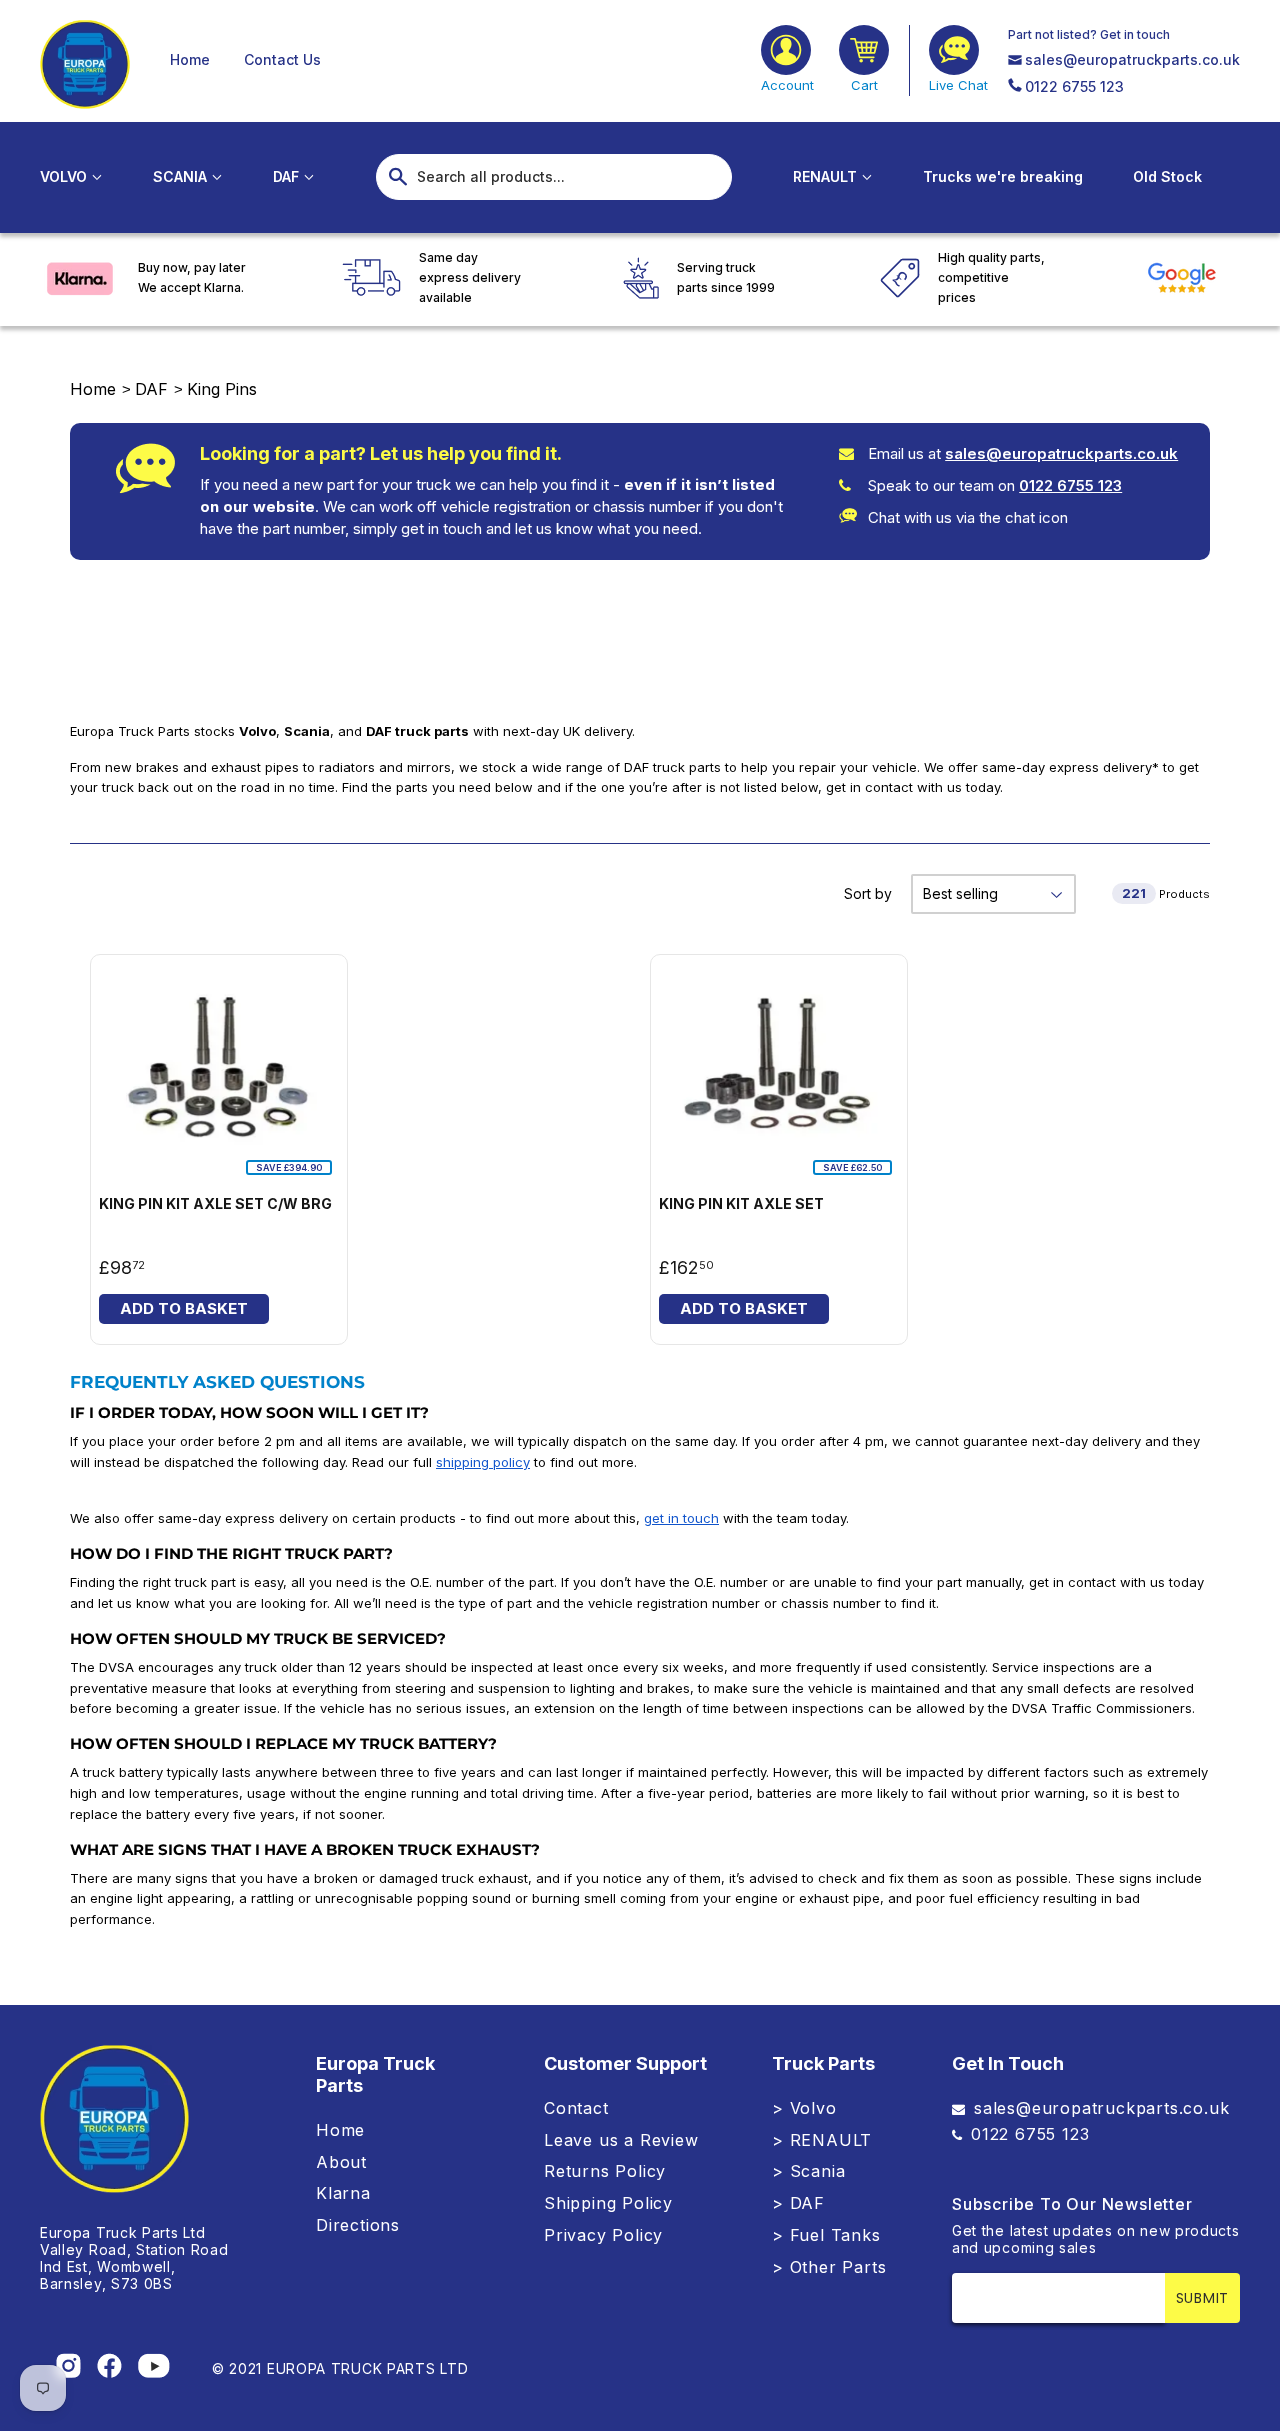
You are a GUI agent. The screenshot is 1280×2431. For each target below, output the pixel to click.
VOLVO (65, 176)
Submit (1202, 2298)
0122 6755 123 (1074, 86)
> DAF (798, 2203)
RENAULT (827, 176)
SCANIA (182, 176)
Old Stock (1167, 176)
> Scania (808, 2171)
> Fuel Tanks (826, 2235)
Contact (576, 2108)
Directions (358, 2225)
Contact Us (282, 59)
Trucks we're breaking (1003, 176)
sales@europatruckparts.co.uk (1132, 59)
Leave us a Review (621, 2140)
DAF (288, 176)
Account (787, 85)
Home (190, 59)
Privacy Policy (603, 2235)
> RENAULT (822, 2140)
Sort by (868, 893)
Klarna (343, 2193)
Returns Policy (605, 2171)
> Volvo (804, 2108)
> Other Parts (829, 2267)
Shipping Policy (608, 2203)
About (341, 2162)
